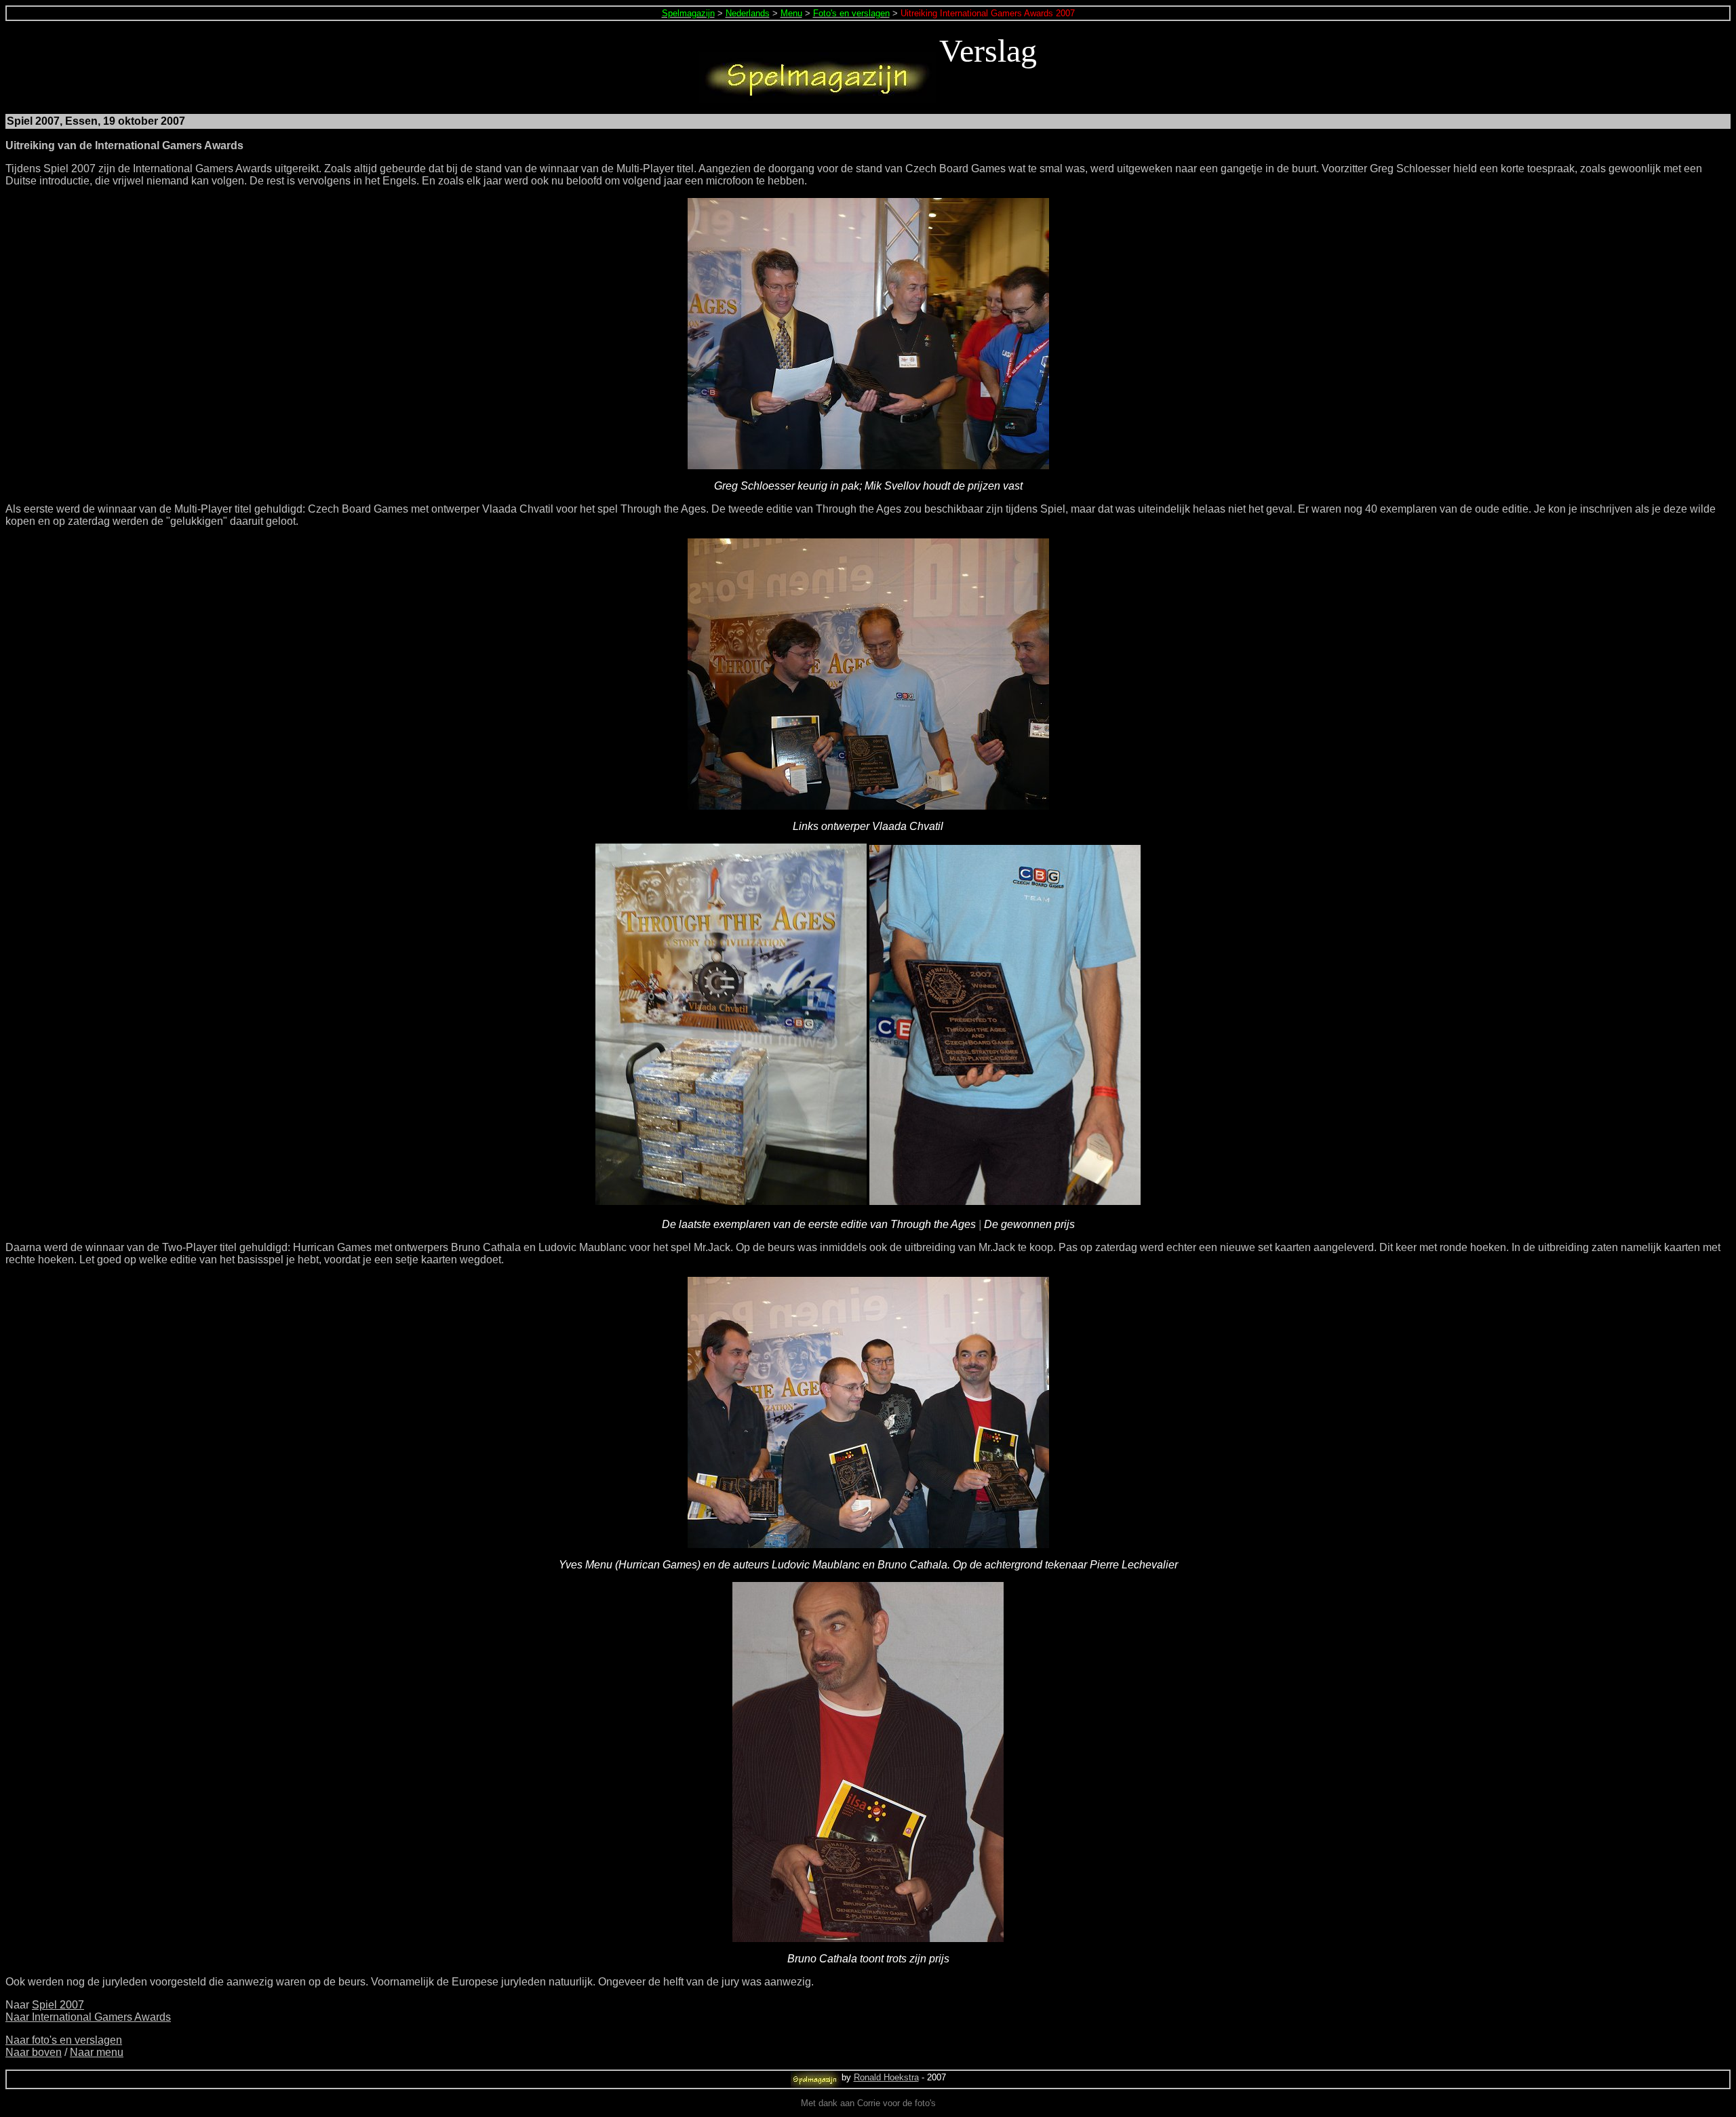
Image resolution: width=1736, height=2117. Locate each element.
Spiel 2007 (58, 2005)
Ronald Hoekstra (886, 2077)
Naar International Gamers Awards (88, 2017)
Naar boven (34, 2052)
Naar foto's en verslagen (64, 2040)
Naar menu (97, 2052)
